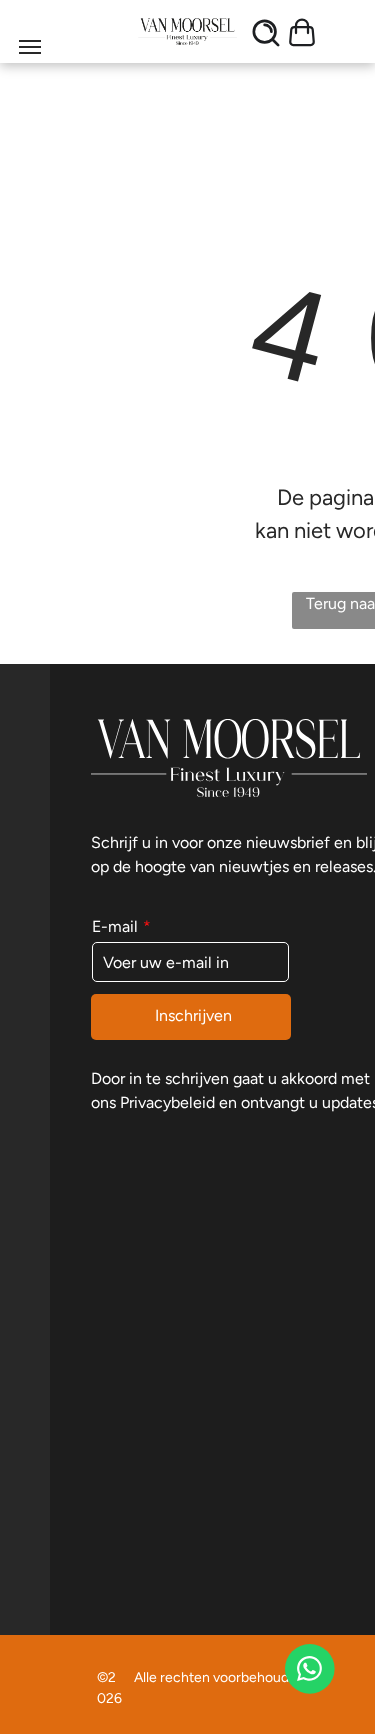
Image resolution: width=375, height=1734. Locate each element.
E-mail (115, 926)
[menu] (30, 47)
